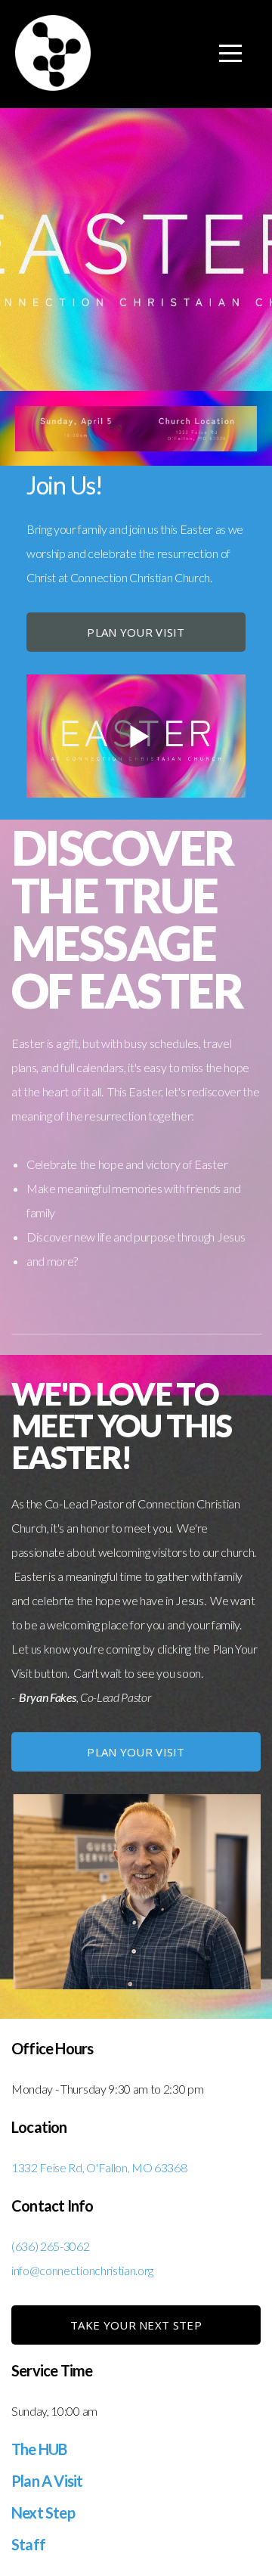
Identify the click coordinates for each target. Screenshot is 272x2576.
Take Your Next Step (136, 2325)
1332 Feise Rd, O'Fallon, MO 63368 (99, 2167)
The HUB (39, 2449)
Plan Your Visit (136, 632)
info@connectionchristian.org (82, 2270)
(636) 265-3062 (51, 2246)
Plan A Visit (47, 2481)
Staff (28, 2544)
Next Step (43, 2512)
